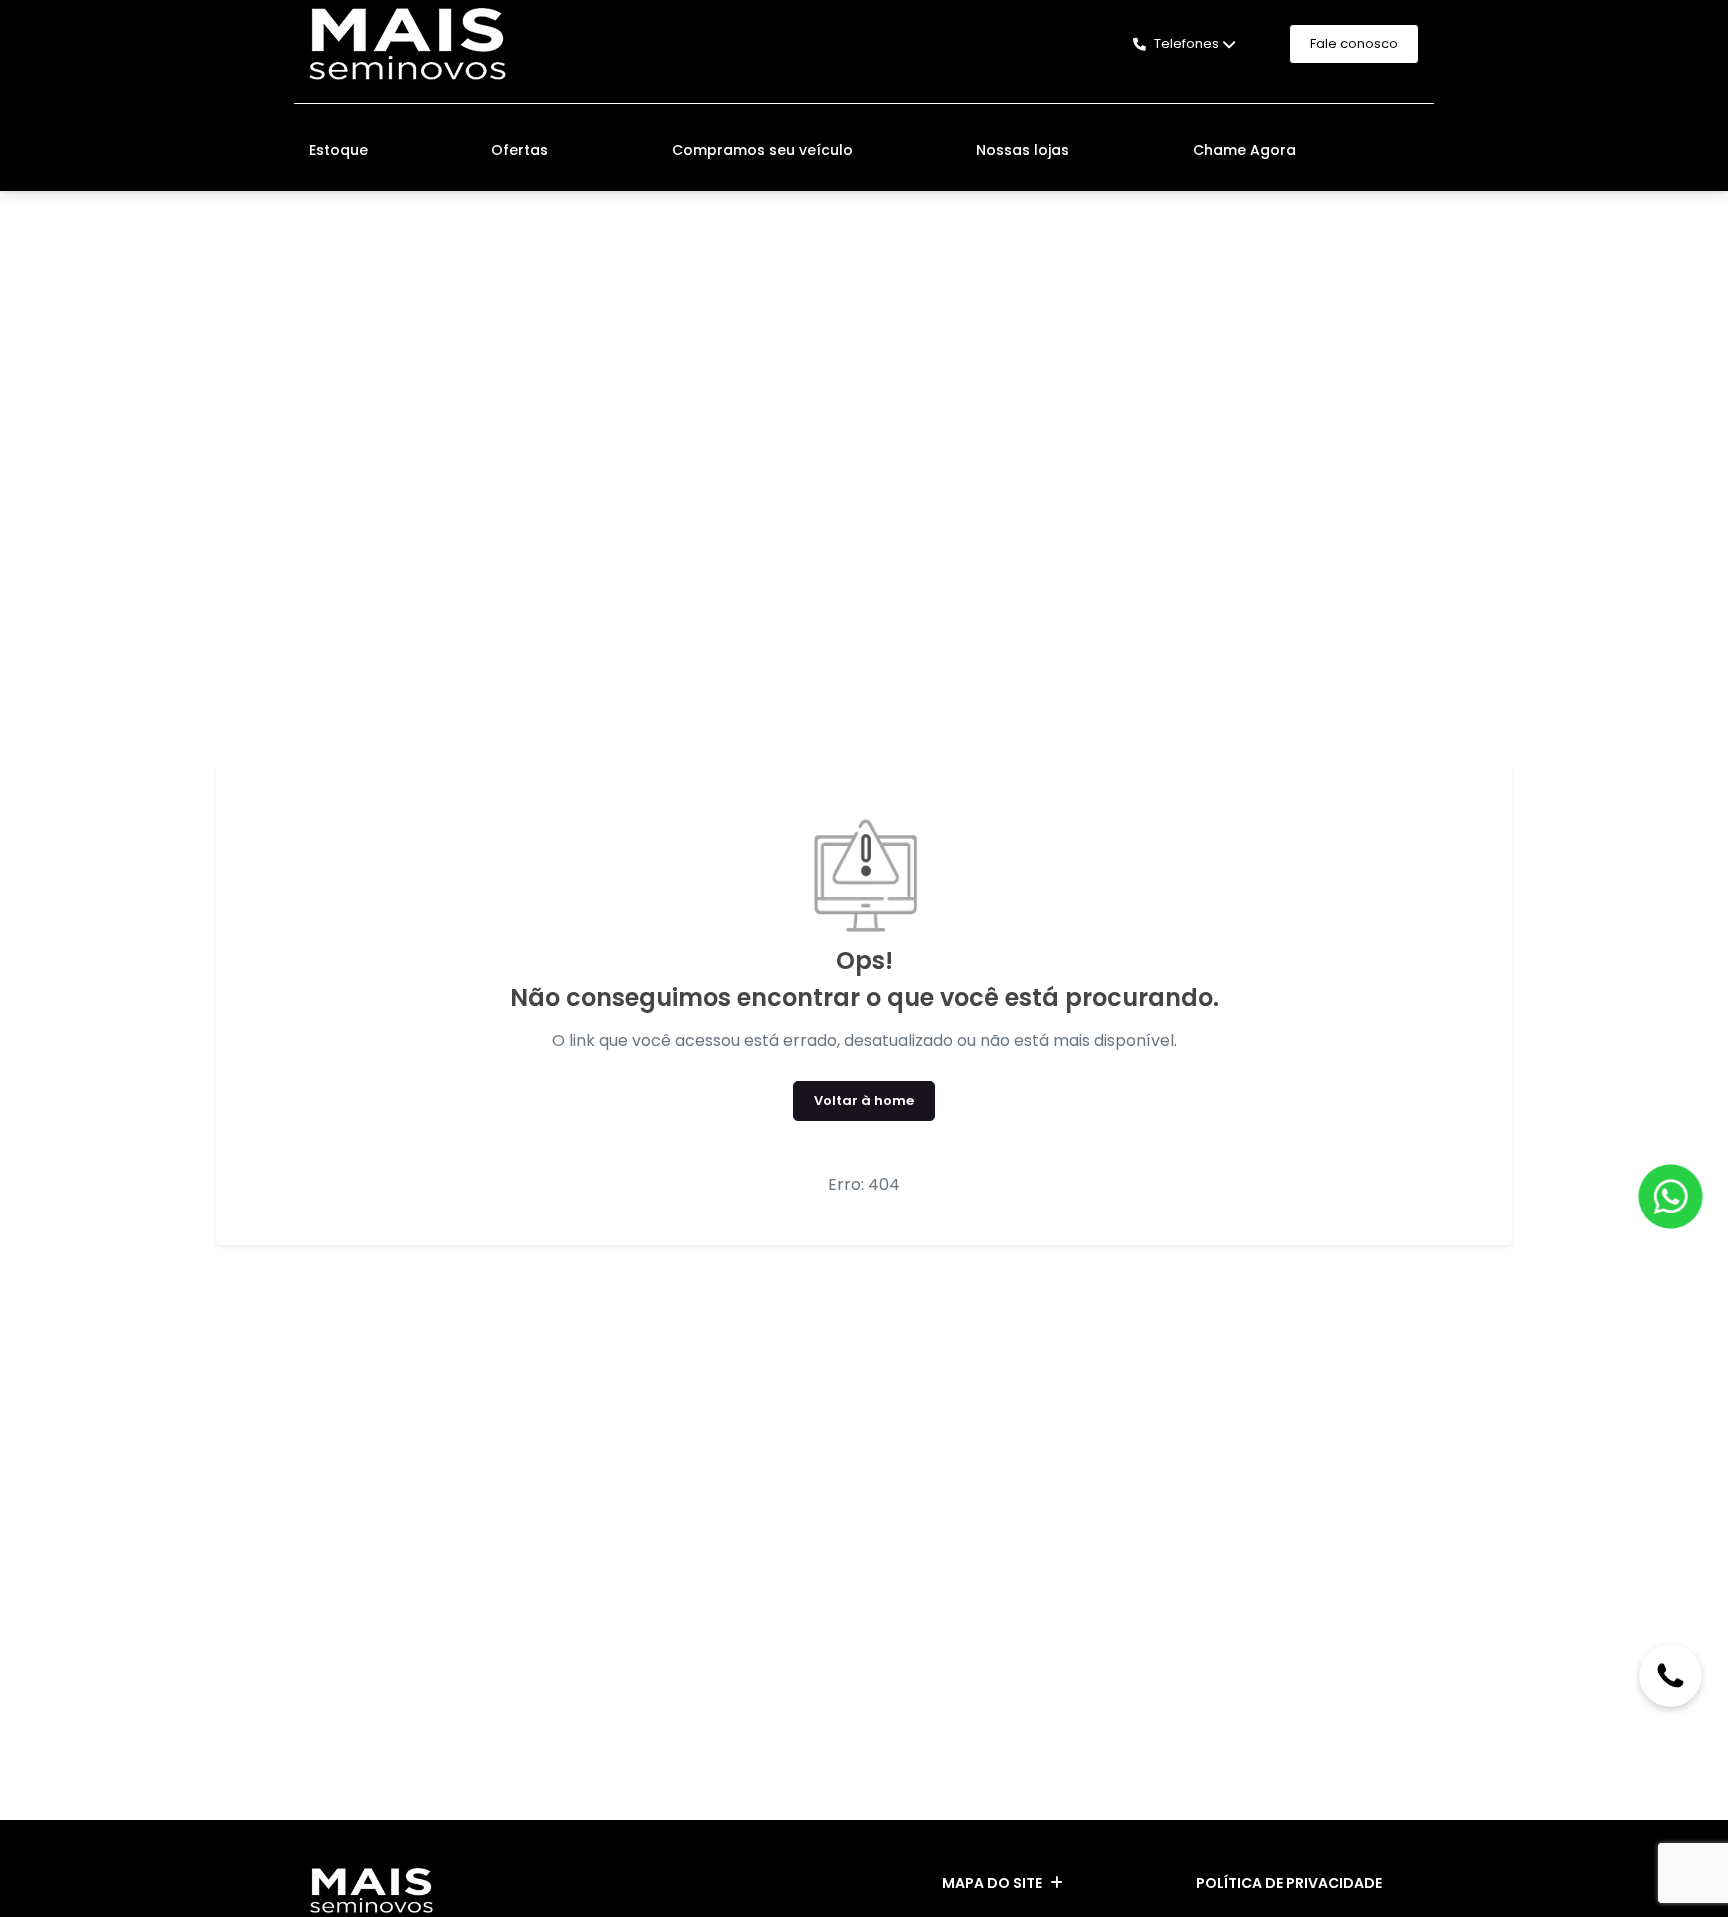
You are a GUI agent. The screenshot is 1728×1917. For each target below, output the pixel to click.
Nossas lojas (1022, 150)
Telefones (1186, 43)
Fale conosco (1354, 43)
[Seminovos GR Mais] (407, 44)
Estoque (338, 150)
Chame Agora (1244, 150)
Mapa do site (992, 1883)
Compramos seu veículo (762, 150)
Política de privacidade (1289, 1883)
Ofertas (519, 150)
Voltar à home (864, 1100)
